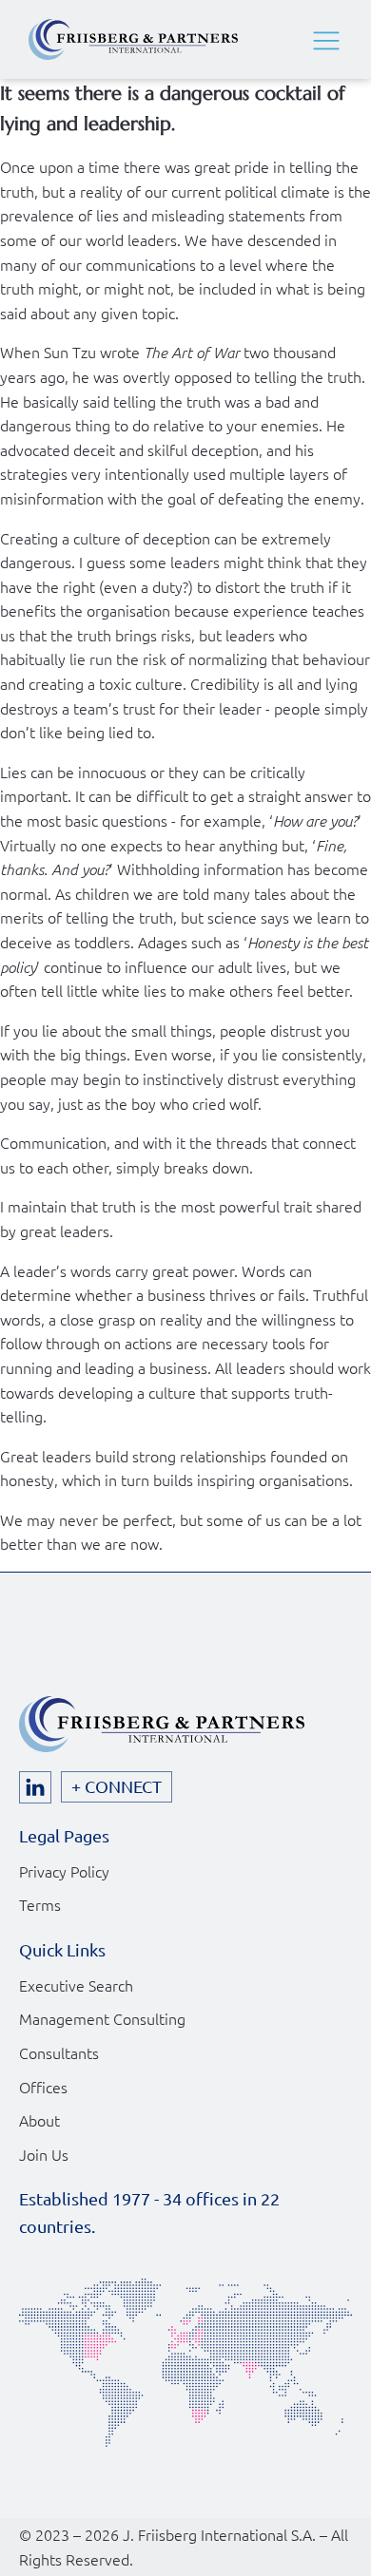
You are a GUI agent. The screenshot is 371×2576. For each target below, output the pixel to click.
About (39, 2120)
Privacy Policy (64, 1871)
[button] (326, 40)
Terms (40, 1904)
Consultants (59, 2052)
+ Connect (117, 1786)
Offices (43, 2087)
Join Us (44, 2154)
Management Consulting (102, 2018)
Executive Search (76, 1985)
